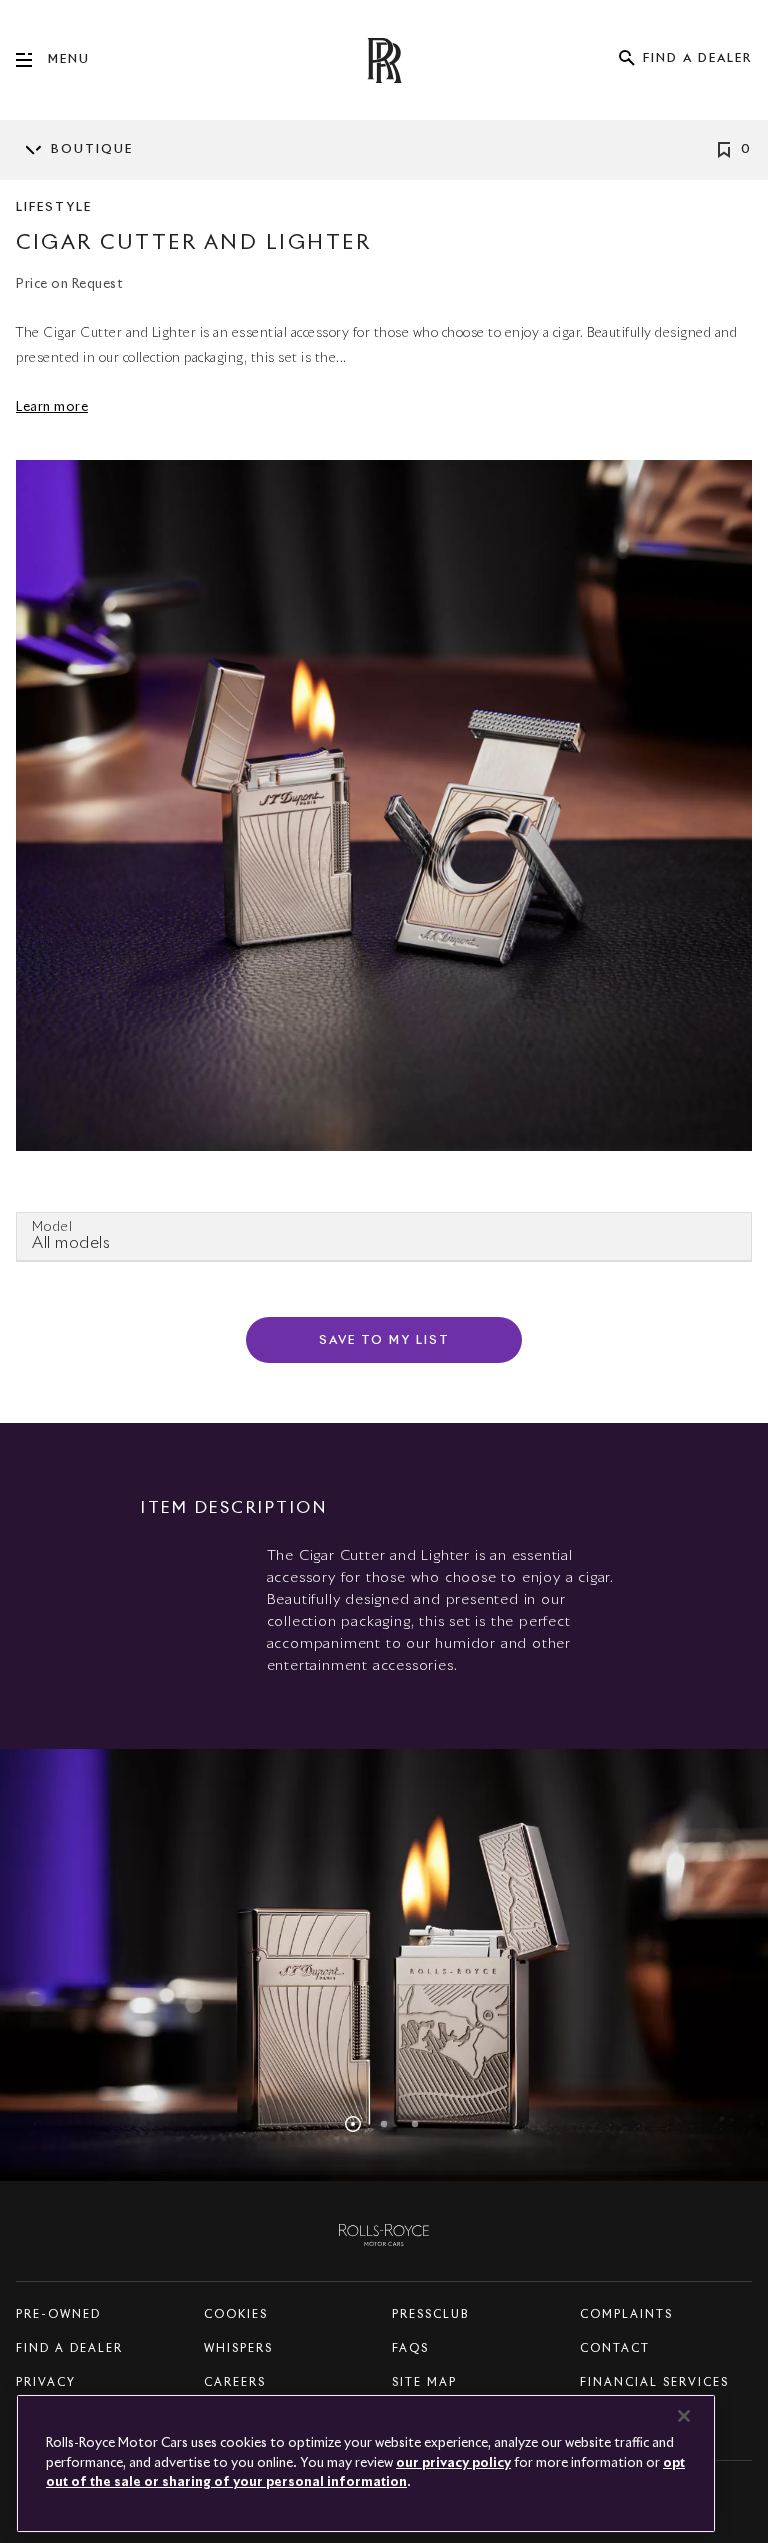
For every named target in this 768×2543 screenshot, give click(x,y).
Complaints (626, 2314)
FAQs (410, 2348)
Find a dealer (69, 2348)
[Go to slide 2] (384, 2124)
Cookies (236, 2314)
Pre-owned (58, 2314)
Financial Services (654, 2382)
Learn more (52, 407)
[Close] (684, 2416)
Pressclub (430, 2314)
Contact (615, 2348)
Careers (235, 2382)
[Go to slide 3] (415, 2124)
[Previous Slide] (6, 1965)
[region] (384, 1965)
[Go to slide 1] (353, 2124)
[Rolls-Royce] (384, 2231)
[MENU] (32, 60)
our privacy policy (453, 2463)
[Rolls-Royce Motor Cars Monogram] (384, 60)
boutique (92, 150)
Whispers (238, 2348)
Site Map (424, 2382)
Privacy (46, 2382)
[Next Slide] (762, 1965)
